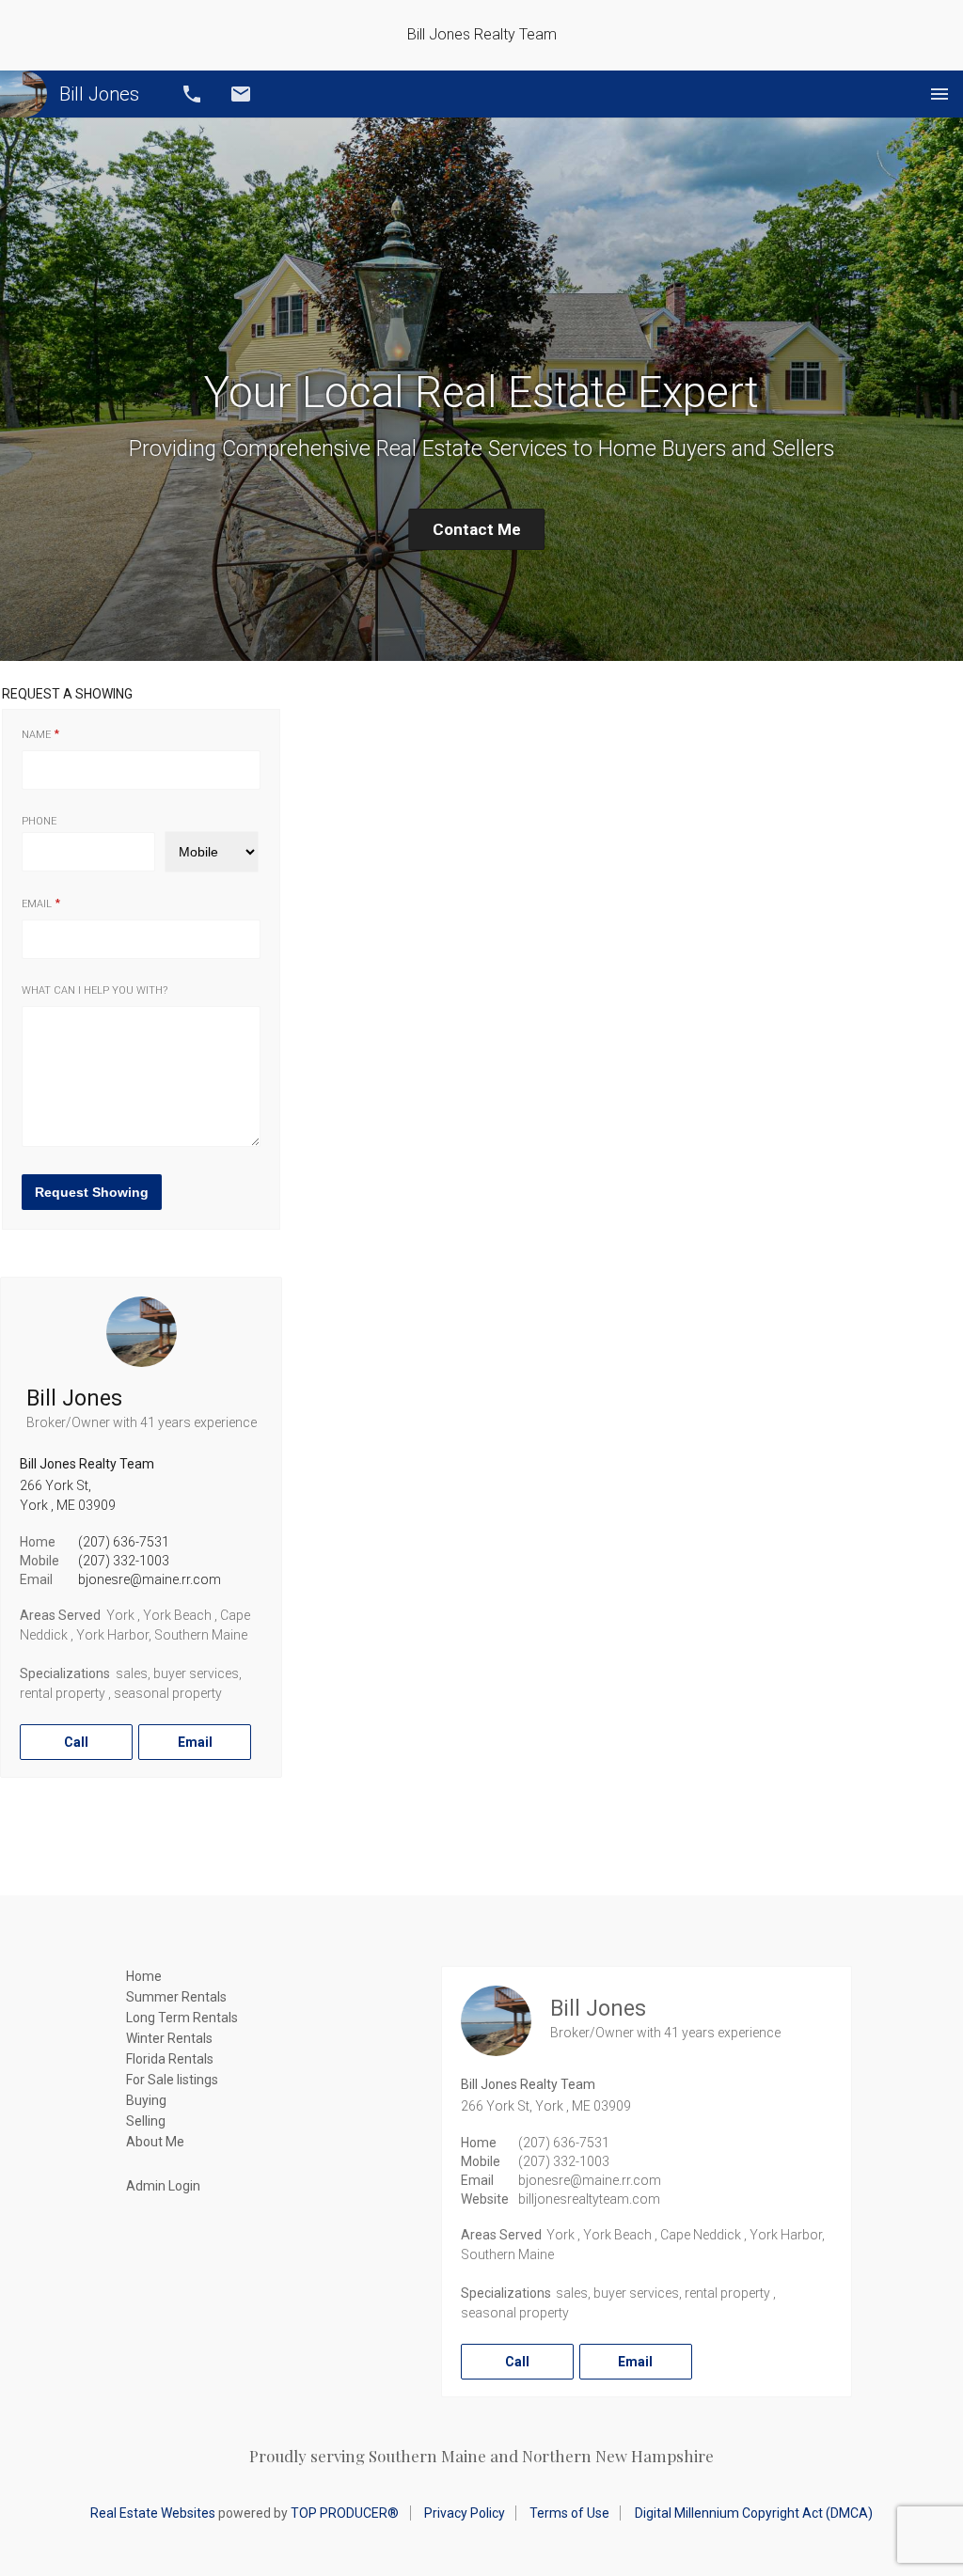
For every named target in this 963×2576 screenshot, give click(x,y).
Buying (146, 2100)
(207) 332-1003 (124, 1561)
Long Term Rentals (182, 2018)
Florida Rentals (170, 2059)
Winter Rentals (169, 2038)
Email (241, 94)
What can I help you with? (95, 990)
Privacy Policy (465, 2513)
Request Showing (92, 1192)
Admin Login (163, 2186)
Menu (939, 94)
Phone (39, 821)
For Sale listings (172, 2080)
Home (144, 1976)
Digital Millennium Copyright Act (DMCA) (754, 2513)
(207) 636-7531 (124, 1542)
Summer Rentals (176, 1997)
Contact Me (477, 529)
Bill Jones (99, 94)
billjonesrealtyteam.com (589, 2199)
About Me (155, 2142)
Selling (146, 2121)
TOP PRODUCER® (345, 2513)
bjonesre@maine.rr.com (150, 1579)
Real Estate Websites (153, 2513)
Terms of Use (569, 2513)
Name (36, 735)
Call (192, 94)
